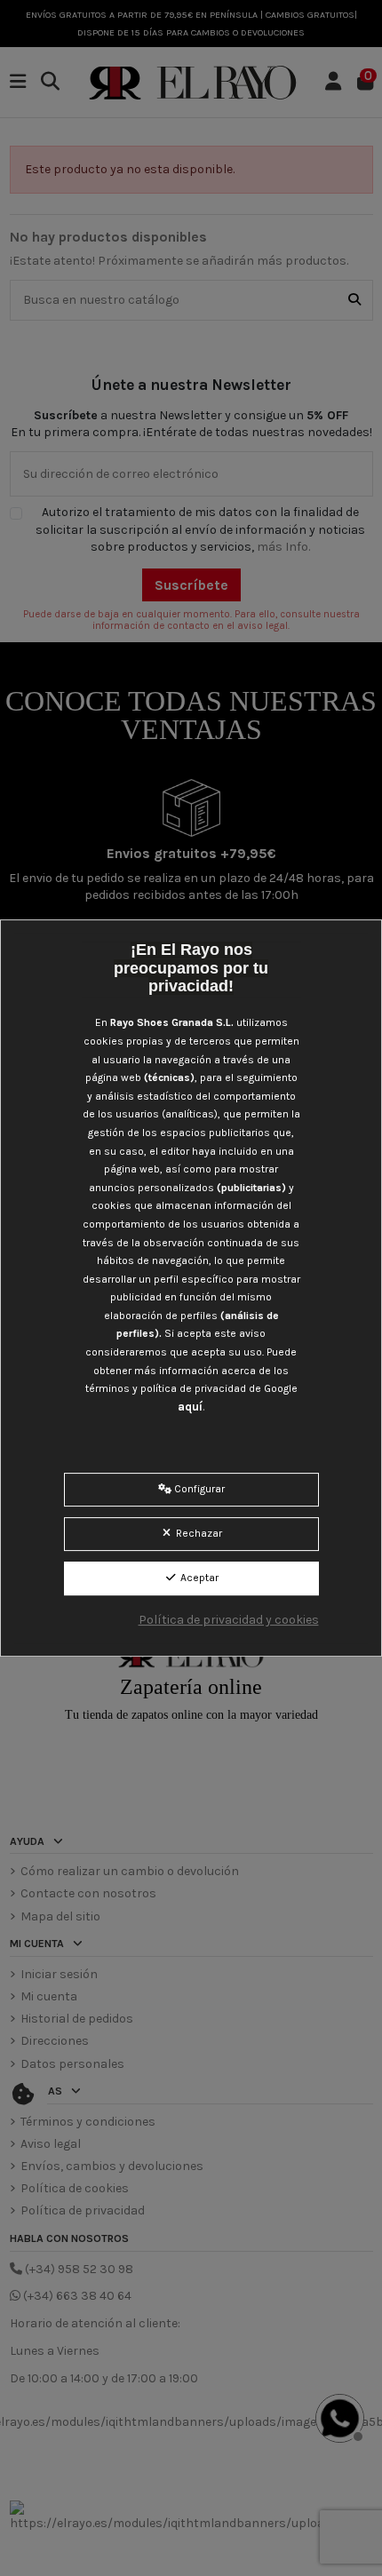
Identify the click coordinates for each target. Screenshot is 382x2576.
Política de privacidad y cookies (229, 1620)
